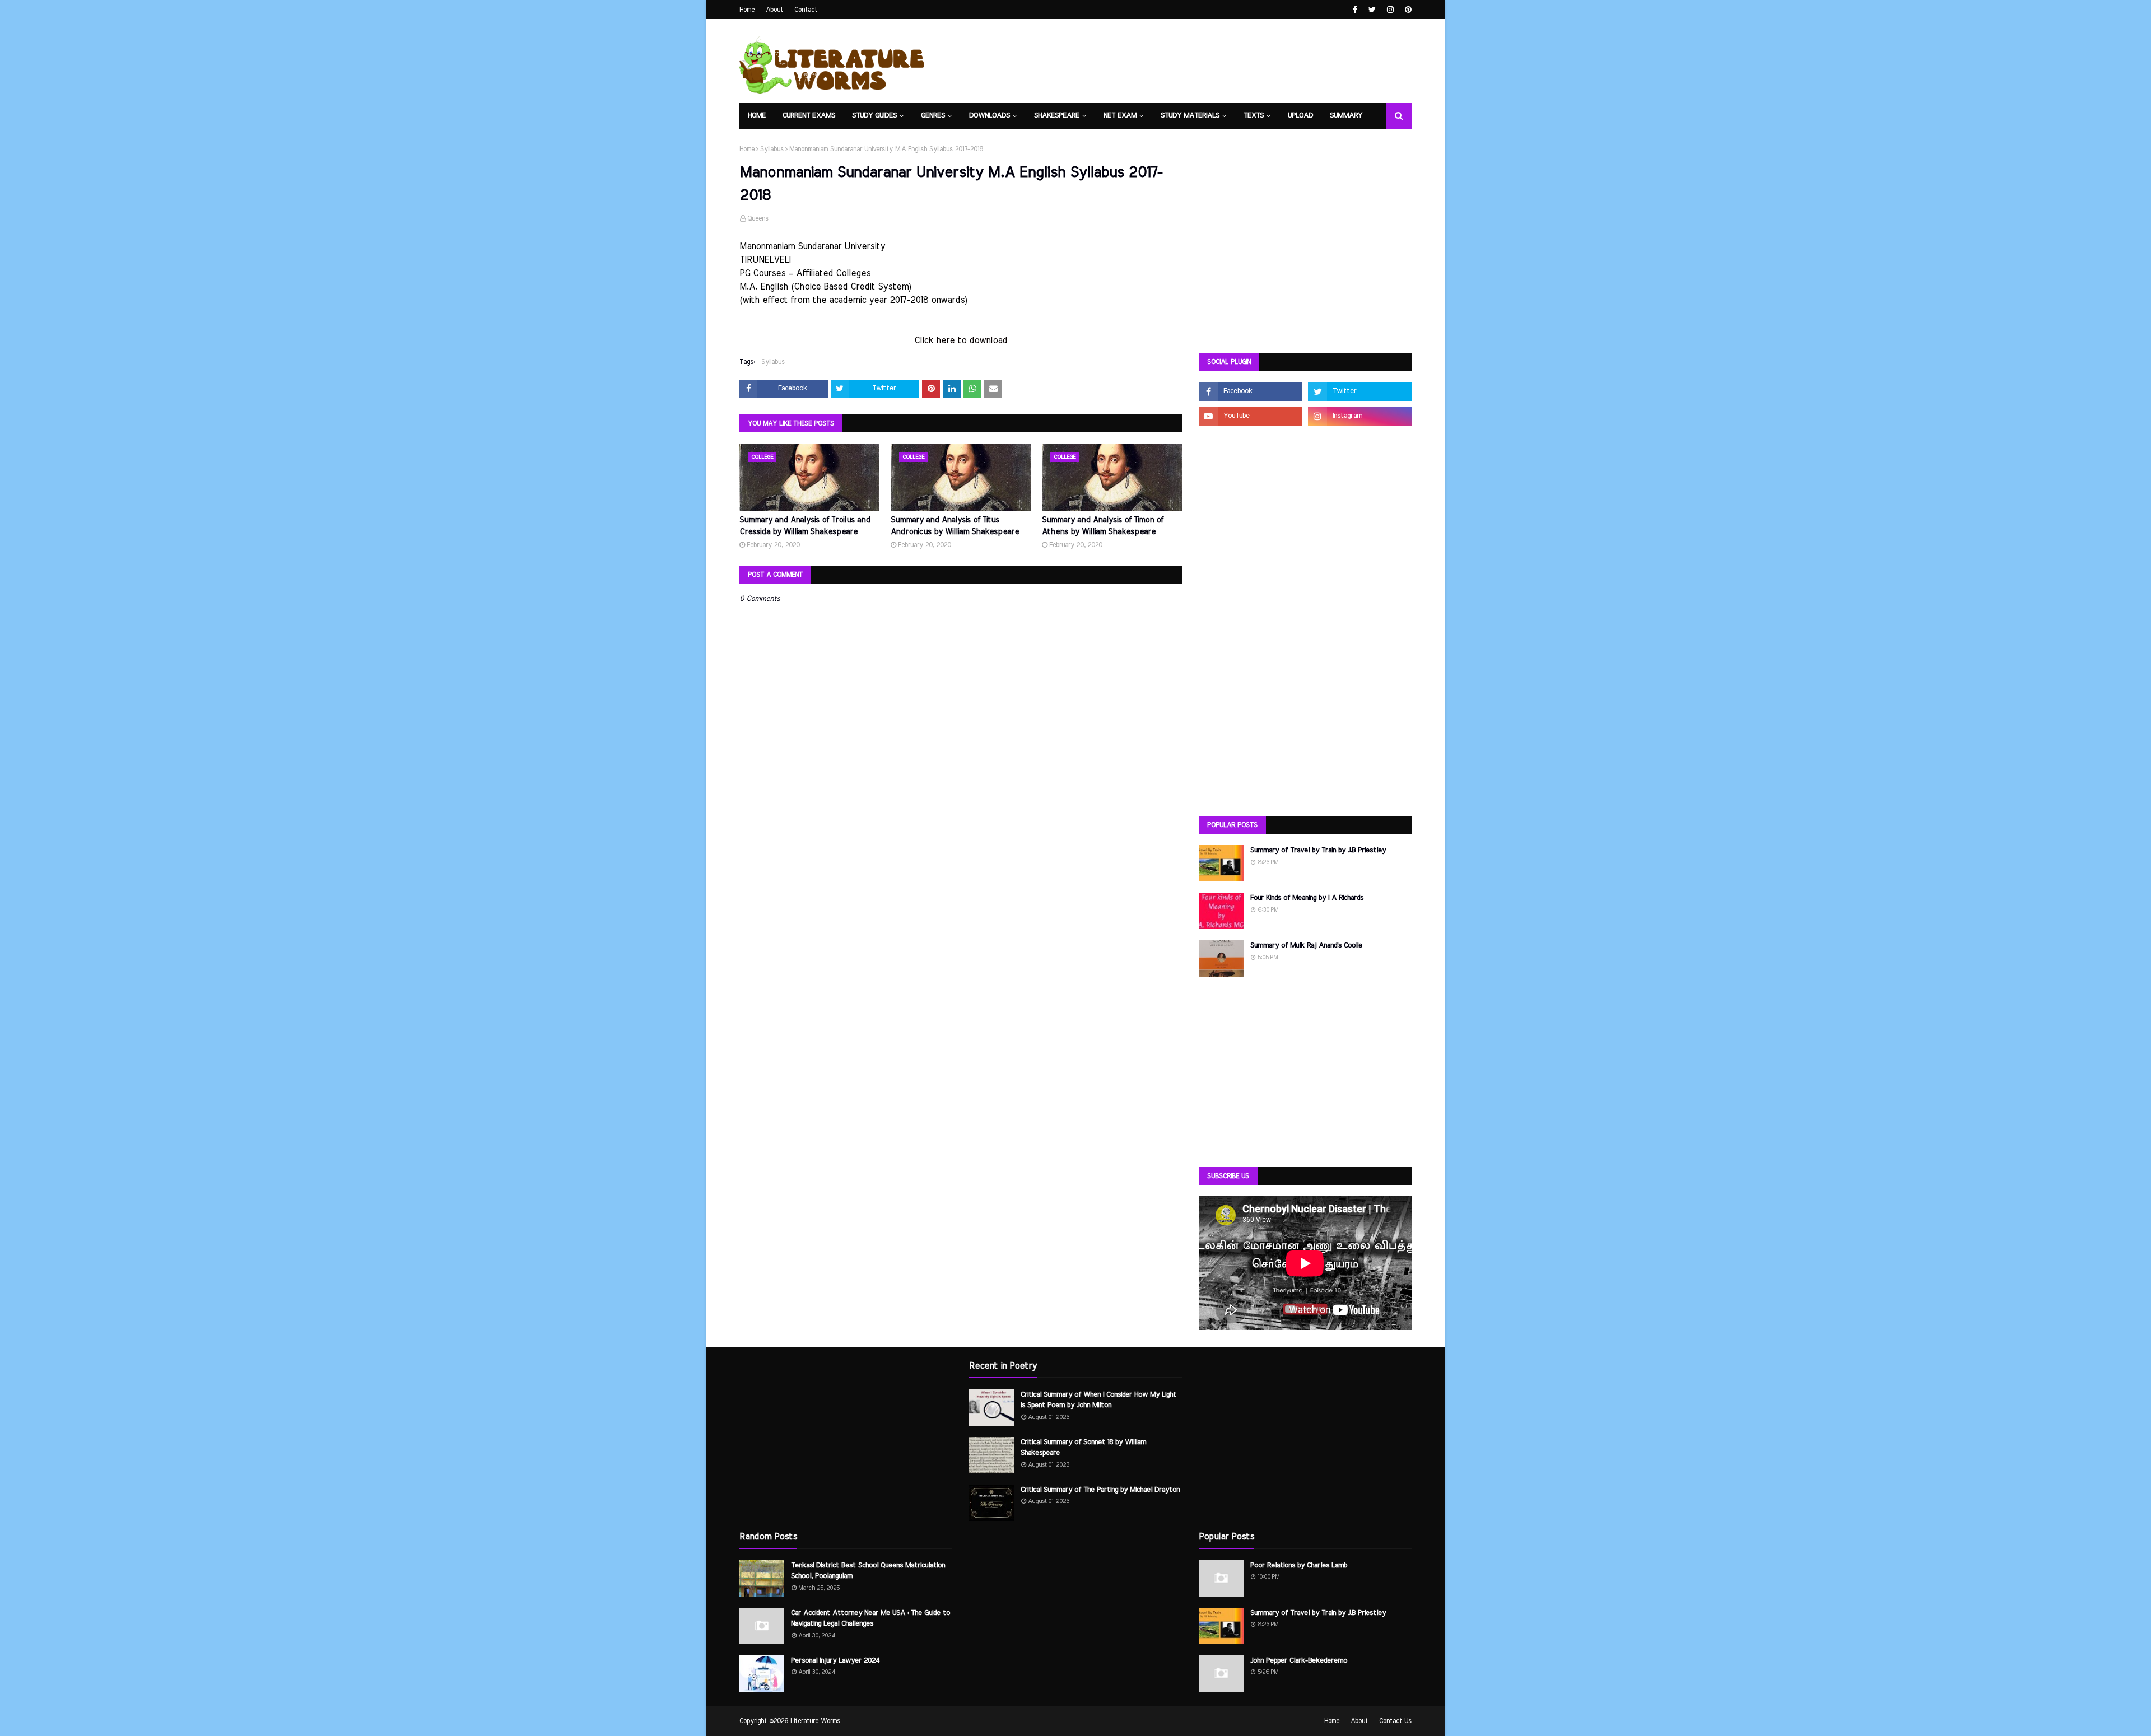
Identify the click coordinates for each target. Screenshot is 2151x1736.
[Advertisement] (1305, 258)
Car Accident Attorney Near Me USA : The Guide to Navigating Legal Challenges (870, 1619)
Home (747, 10)
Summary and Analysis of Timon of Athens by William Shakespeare (1103, 526)
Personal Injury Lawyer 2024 (835, 1661)
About (774, 10)
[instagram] (1390, 10)
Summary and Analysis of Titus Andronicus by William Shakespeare (955, 526)
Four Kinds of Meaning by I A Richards (1307, 898)
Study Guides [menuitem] (874, 116)
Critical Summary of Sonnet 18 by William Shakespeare (1083, 1448)
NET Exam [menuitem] (1120, 116)
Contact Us (1395, 1721)
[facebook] (1355, 10)
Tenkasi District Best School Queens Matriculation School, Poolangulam (868, 1571)
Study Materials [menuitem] (1190, 116)
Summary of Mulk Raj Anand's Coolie (1306, 946)
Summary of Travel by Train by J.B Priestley (1318, 850)
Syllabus (772, 149)
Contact (806, 10)
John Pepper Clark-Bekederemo (1299, 1661)
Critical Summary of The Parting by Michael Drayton (1100, 1490)
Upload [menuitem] (1300, 116)
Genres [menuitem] (933, 116)
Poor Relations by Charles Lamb (1299, 1565)
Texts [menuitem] (1254, 116)
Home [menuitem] (757, 116)
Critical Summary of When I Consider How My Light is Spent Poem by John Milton (1098, 1400)
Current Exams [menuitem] (809, 116)
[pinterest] (1407, 10)
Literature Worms (815, 1721)
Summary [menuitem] (1346, 116)
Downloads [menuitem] (990, 116)
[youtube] (1251, 416)
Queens (758, 218)
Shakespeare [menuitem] (1057, 116)
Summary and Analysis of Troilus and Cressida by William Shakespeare (805, 526)
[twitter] (1372, 10)
